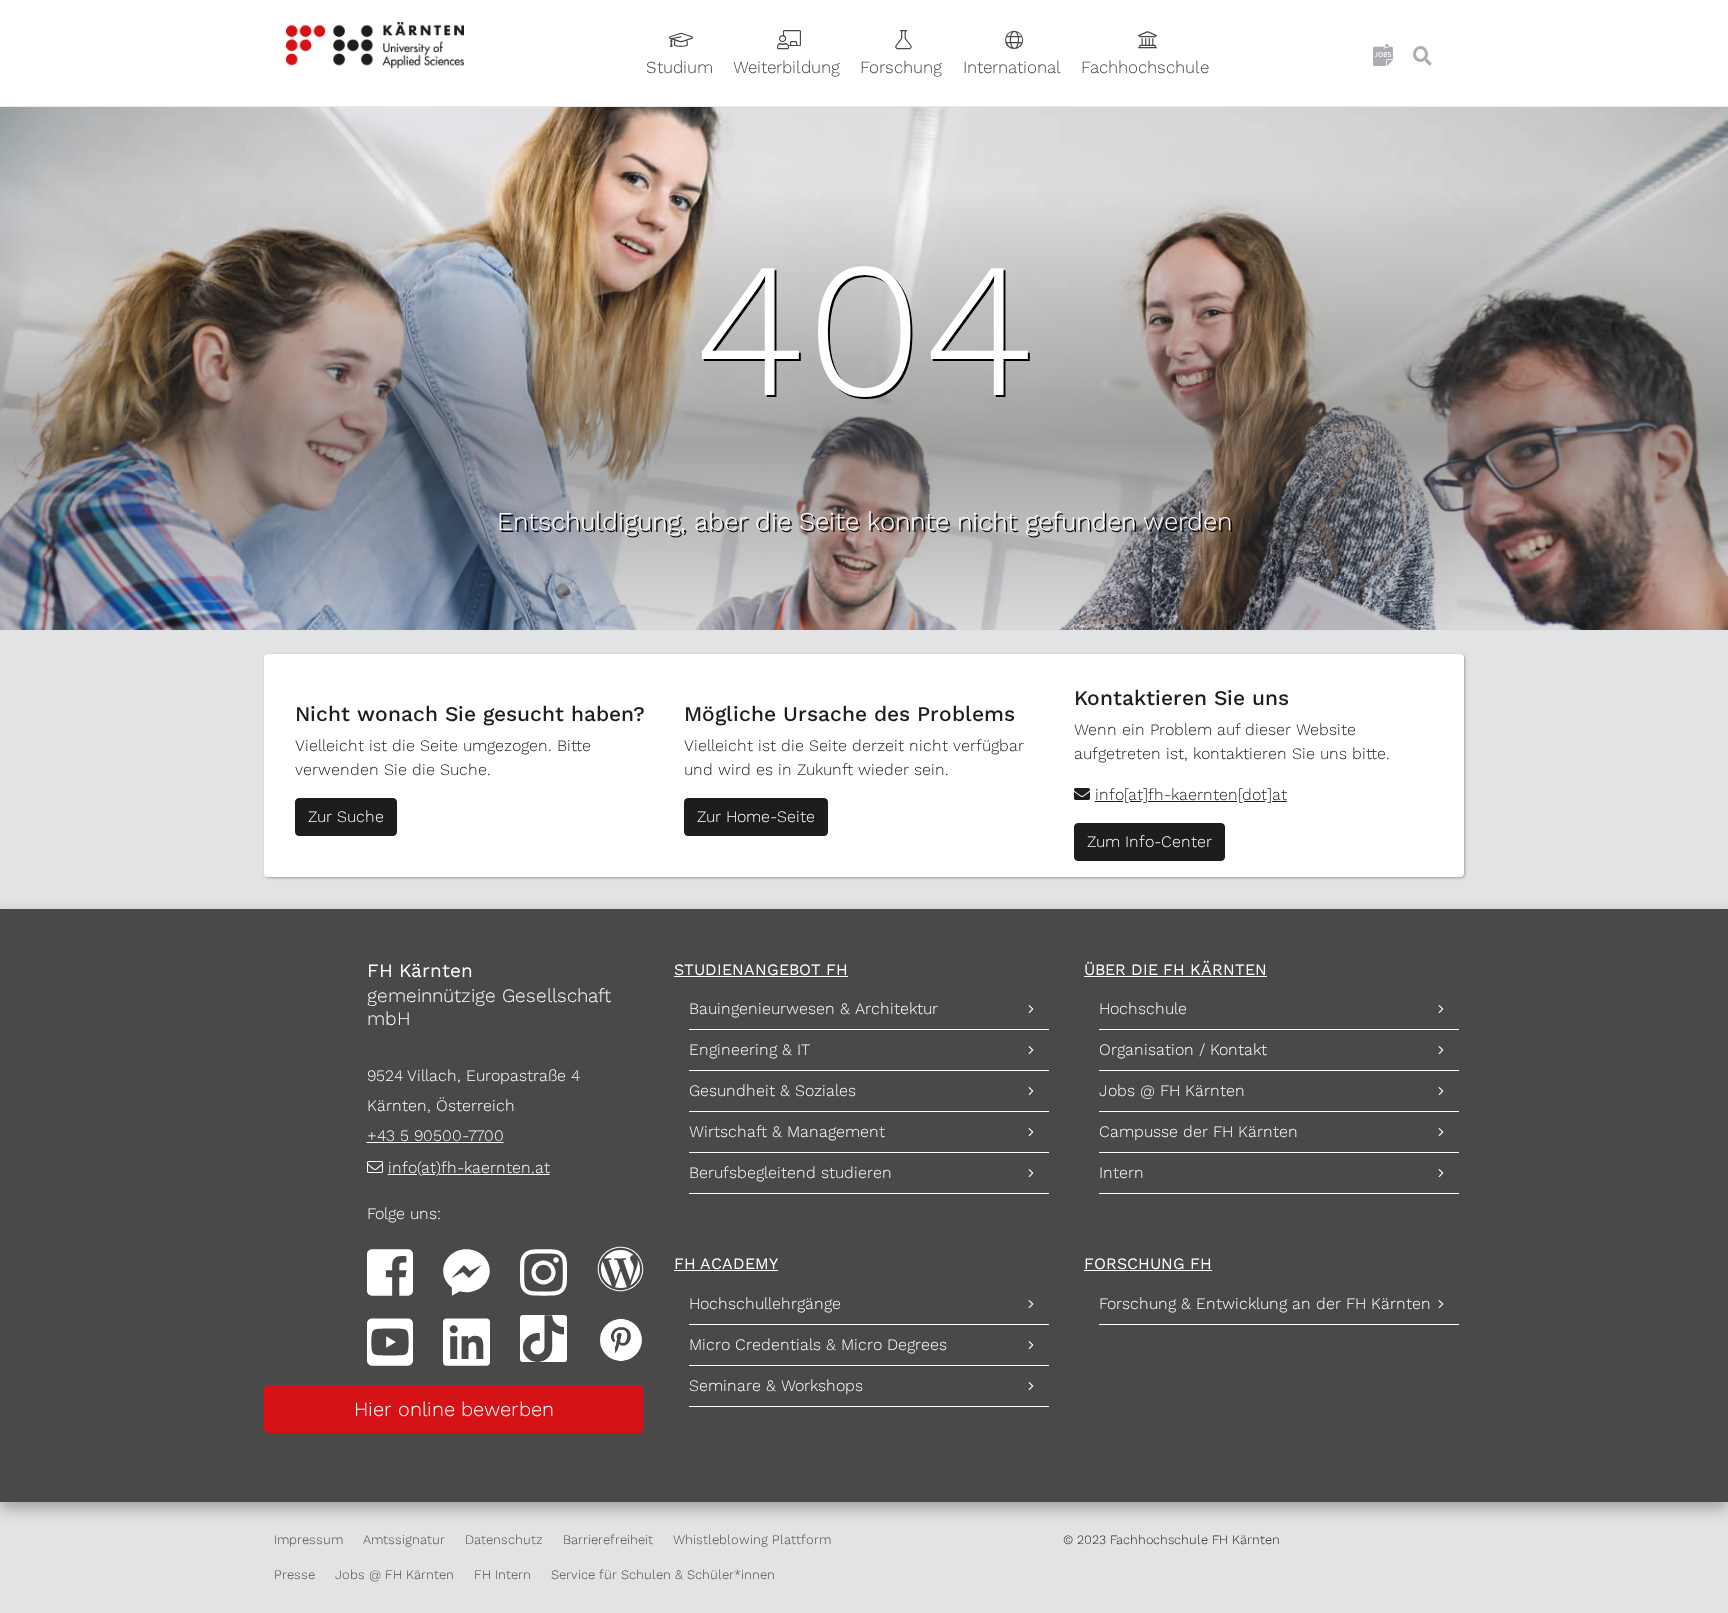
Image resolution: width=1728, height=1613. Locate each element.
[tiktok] (543, 1337)
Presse (294, 1574)
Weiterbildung (786, 67)
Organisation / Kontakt (1183, 1049)
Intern (1121, 1172)
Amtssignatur (404, 1539)
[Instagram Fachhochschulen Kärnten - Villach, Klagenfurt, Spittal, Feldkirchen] (543, 1270)
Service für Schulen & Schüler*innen (663, 1574)
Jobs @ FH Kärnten (1172, 1090)
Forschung (901, 67)
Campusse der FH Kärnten (1198, 1131)
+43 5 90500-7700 (435, 1135)
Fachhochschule (1145, 67)
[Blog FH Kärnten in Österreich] (620, 1267)
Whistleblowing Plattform (752, 1539)
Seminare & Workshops (776, 1385)
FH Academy (726, 1263)
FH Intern (502, 1574)
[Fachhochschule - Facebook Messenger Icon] (466, 1270)
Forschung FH (1148, 1263)
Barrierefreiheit (608, 1539)
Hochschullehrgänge (765, 1303)
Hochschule (1143, 1008)
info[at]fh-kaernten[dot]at (1191, 794)
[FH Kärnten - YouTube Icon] (390, 1340)
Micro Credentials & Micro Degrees (818, 1344)
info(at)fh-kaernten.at (469, 1167)
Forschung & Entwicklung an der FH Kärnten (1265, 1303)
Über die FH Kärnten (1175, 969)
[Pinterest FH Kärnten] (620, 1337)
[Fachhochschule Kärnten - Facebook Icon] (390, 1270)
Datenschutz (504, 1539)
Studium (679, 67)
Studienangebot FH (761, 969)
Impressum (308, 1539)
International (1012, 67)
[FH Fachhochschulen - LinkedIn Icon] (466, 1340)
